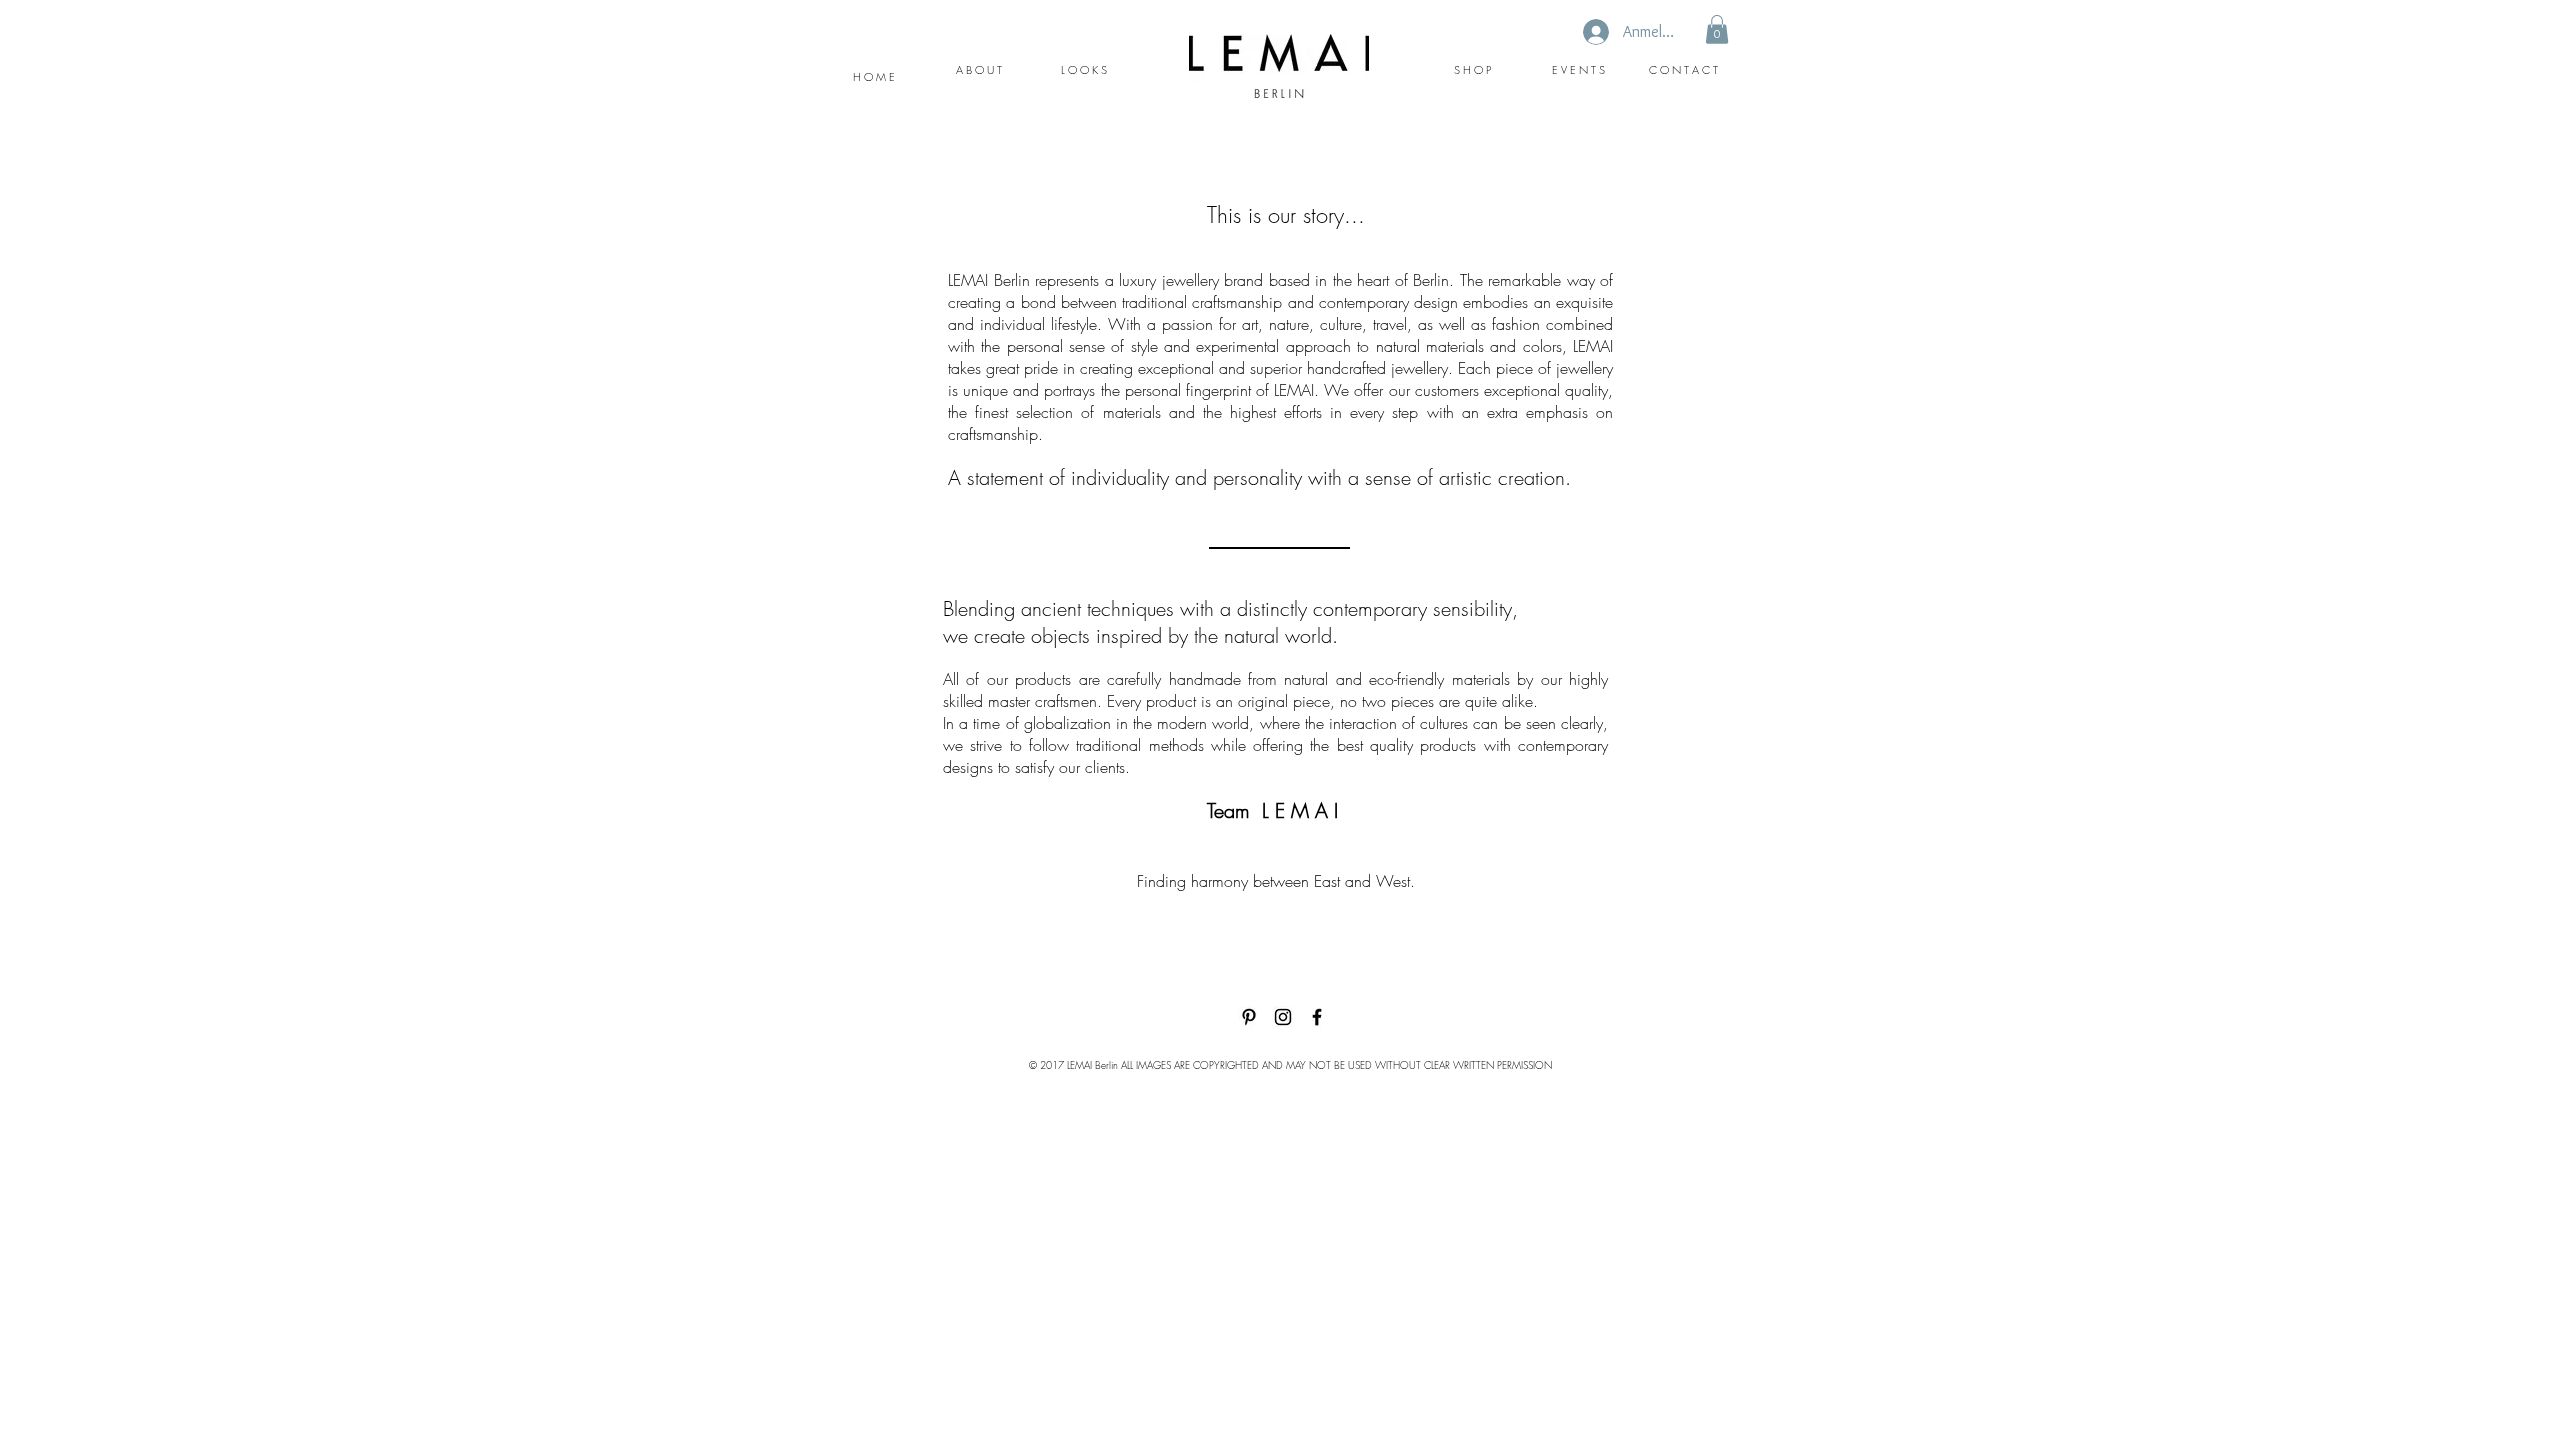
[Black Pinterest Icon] (1249, 1017)
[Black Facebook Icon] (1317, 1017)
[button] (1717, 29)
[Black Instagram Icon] (1283, 1017)
